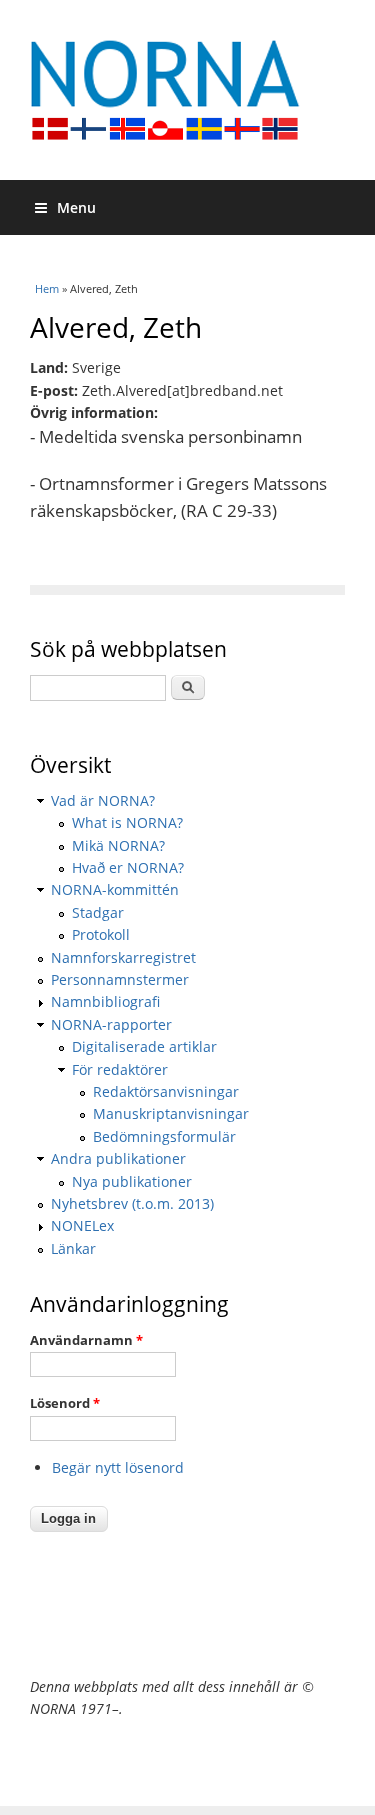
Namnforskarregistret (123, 957)
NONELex (82, 1225)
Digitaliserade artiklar (144, 1046)
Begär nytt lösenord (118, 1467)
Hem (47, 288)
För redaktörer (120, 1069)
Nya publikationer (132, 1181)
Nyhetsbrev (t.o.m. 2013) (132, 1203)
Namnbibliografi (105, 1001)
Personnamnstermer (120, 979)
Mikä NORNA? (118, 845)
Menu (76, 207)
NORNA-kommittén (115, 889)
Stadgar (98, 912)
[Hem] (187, 90)
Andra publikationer (118, 1158)
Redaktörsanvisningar (166, 1091)
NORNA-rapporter (111, 1024)
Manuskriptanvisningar (171, 1113)
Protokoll (101, 934)
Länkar (73, 1248)
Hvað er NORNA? (128, 867)
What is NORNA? (127, 822)
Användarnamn (86, 1340)
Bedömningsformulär (164, 1136)
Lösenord (65, 1403)
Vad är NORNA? (103, 800)
